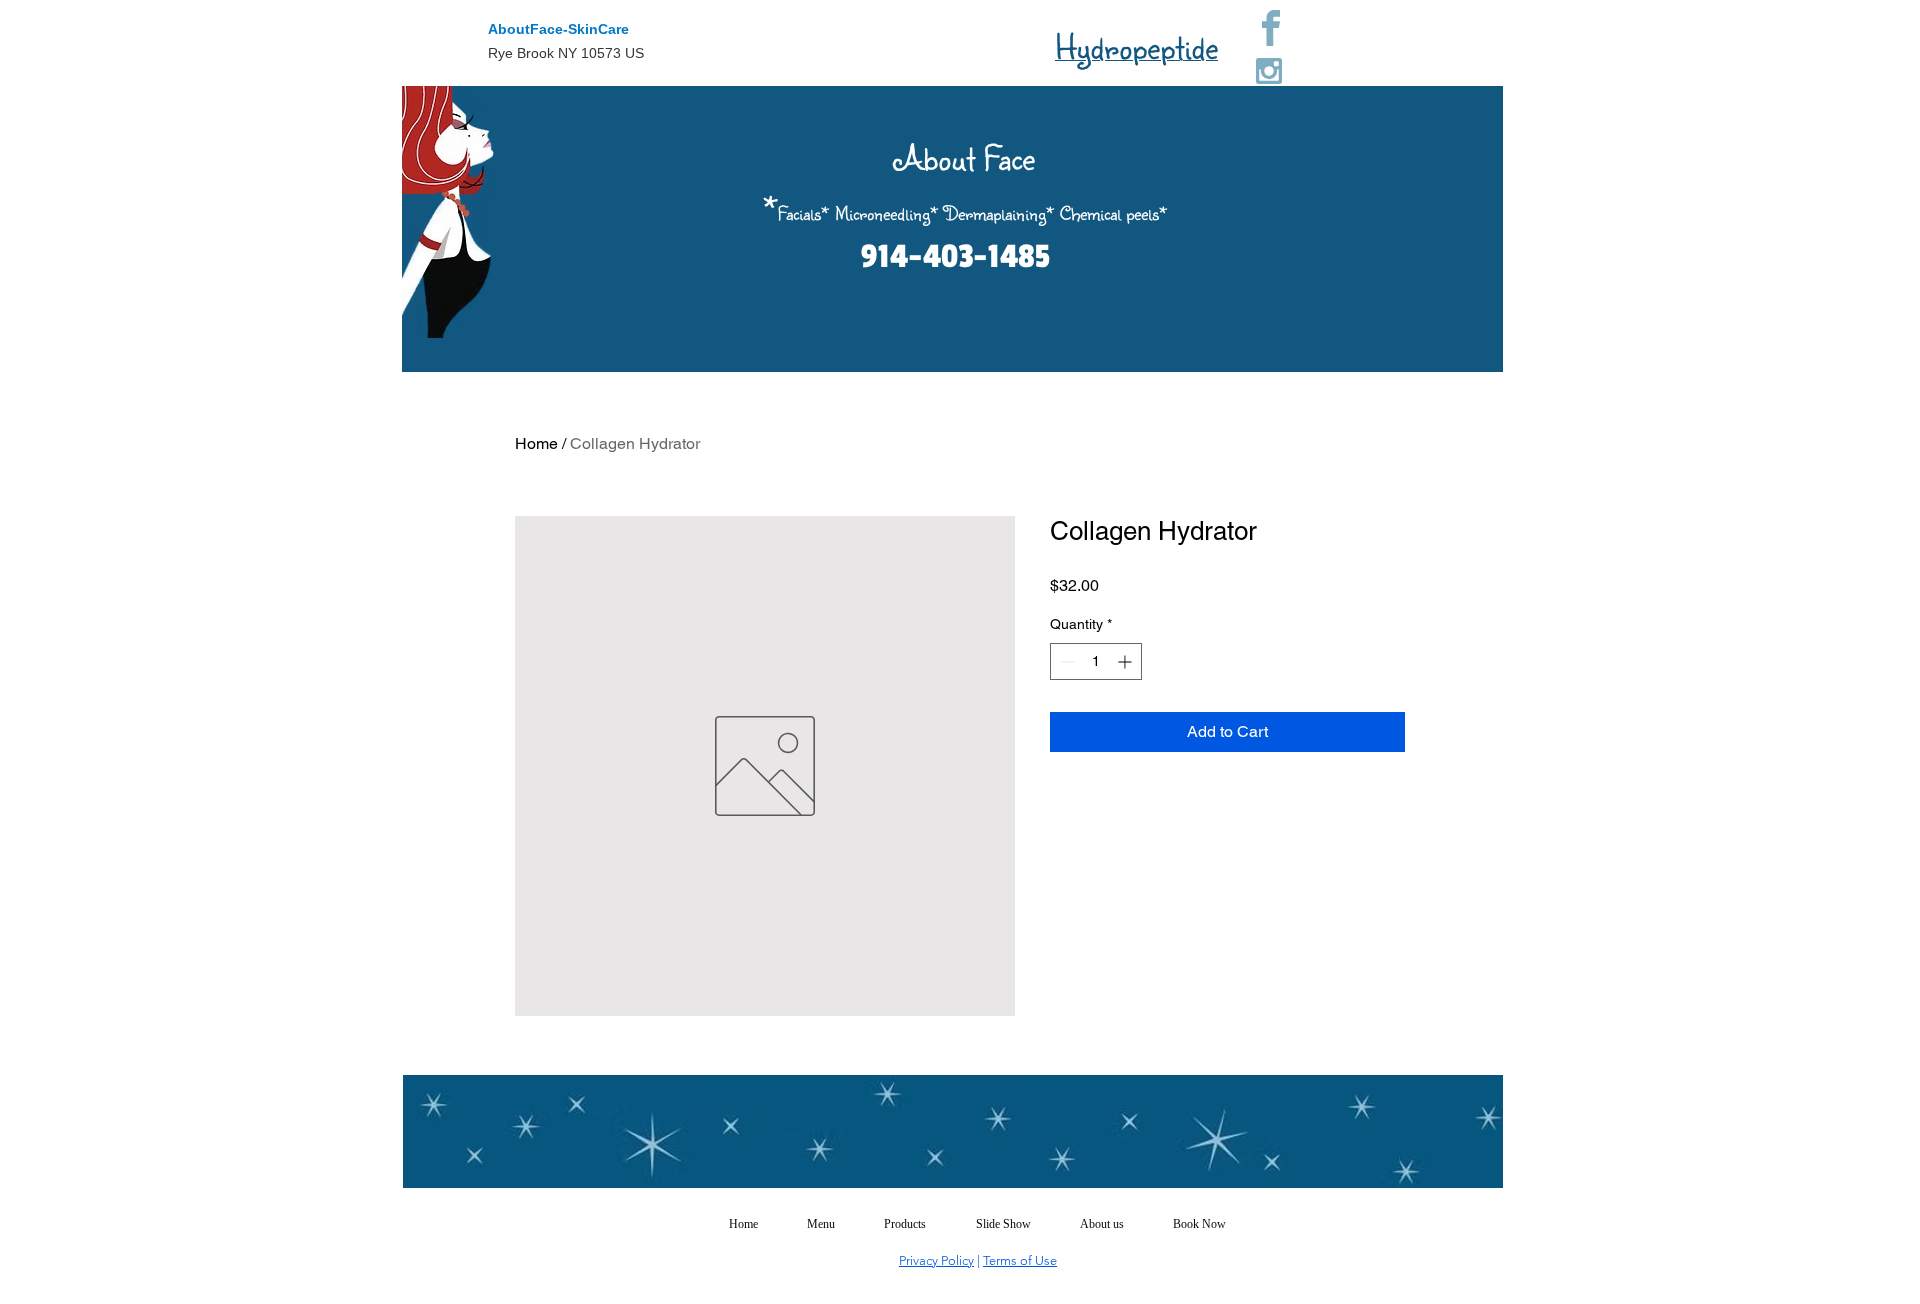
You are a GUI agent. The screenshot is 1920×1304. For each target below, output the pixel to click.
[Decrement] (1065, 661)
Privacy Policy (936, 1260)
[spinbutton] (1096, 661)
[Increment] (1126, 661)
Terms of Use (1020, 1260)
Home (536, 443)
